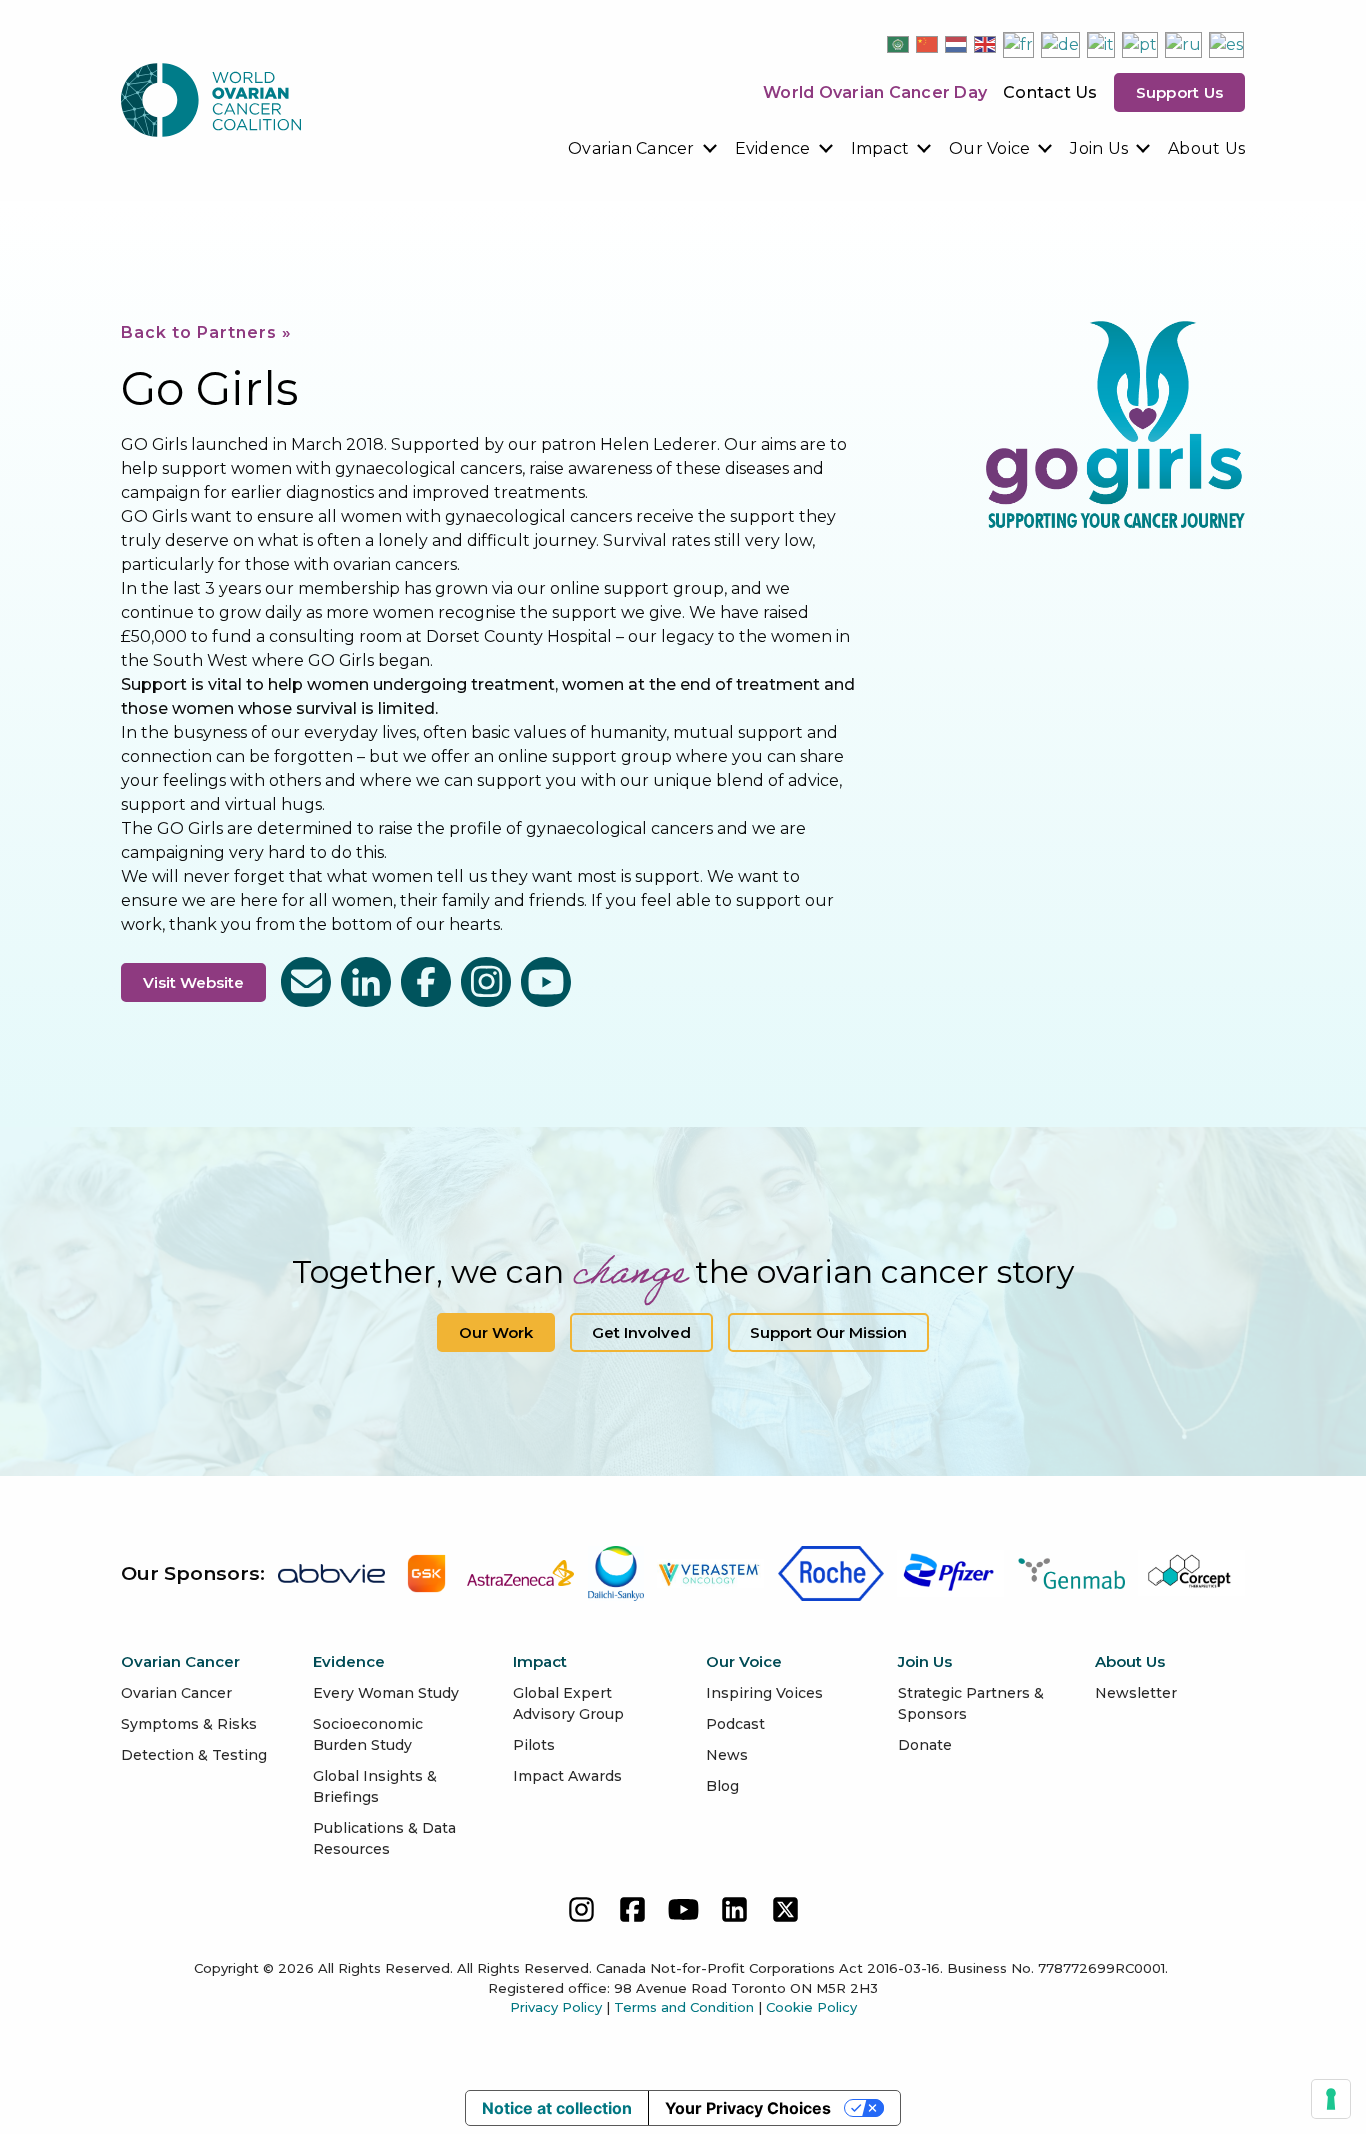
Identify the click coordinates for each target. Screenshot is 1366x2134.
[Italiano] (1102, 44)
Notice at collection (557, 2108)
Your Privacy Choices (748, 2108)
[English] (986, 44)
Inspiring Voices (764, 1693)
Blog (722, 1786)
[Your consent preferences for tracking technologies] (1331, 2099)
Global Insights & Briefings (375, 1786)
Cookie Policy (811, 2007)
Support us (1180, 92)
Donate (925, 1745)
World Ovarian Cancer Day (875, 92)
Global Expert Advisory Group (568, 1703)
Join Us (1099, 148)
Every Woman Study (386, 1693)
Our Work (496, 1332)
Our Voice (989, 148)
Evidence (773, 148)
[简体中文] (928, 44)
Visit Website (193, 982)
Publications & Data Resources (384, 1838)
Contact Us (1050, 92)
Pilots (534, 1745)
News (727, 1755)
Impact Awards (567, 1776)
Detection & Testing (194, 1755)
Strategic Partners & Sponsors (971, 1703)
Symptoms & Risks (189, 1724)
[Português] (1141, 44)
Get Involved (641, 1332)
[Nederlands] (957, 44)
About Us (1206, 148)
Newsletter (1136, 1693)
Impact (880, 148)
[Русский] (1184, 44)
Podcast (735, 1724)
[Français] (1019, 44)
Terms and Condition (684, 2007)
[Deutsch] (1061, 44)
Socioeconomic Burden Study (368, 1734)
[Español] (1227, 44)
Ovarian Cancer (631, 148)
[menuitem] (643, 149)
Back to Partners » (206, 332)
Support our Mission (828, 1332)
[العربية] (899, 44)
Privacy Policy (556, 2007)
